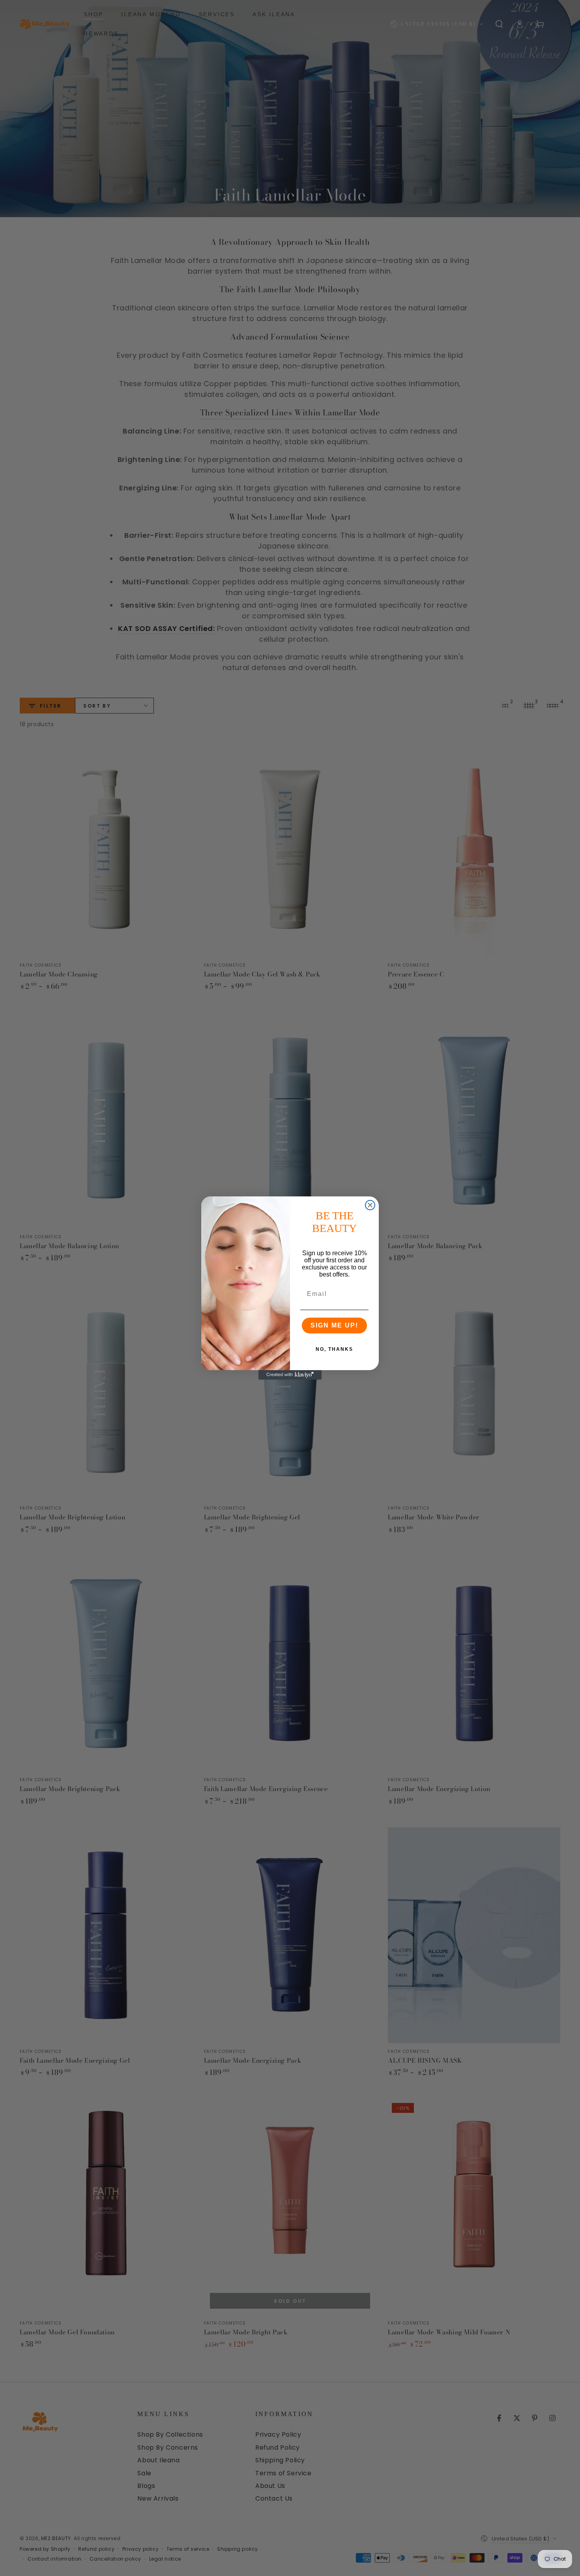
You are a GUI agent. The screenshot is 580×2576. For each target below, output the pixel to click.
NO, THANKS (334, 1349)
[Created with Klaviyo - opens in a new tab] (290, 1375)
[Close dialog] (370, 1205)
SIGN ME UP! (334, 1325)
